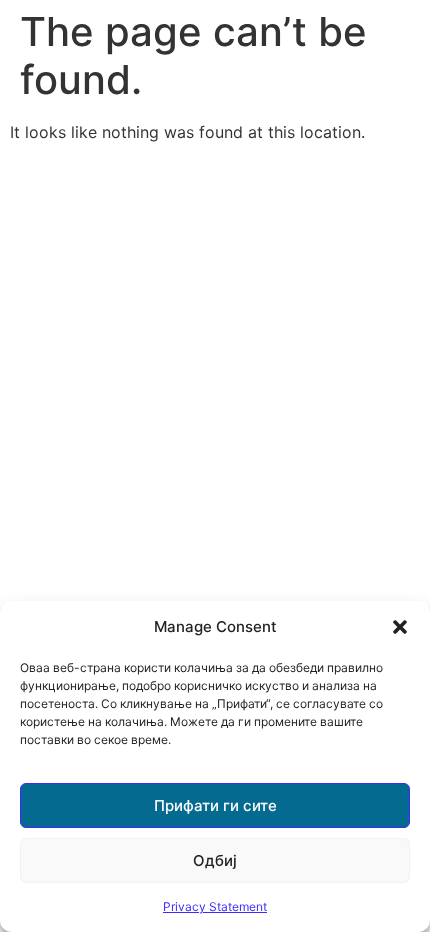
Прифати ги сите (215, 805)
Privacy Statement (215, 906)
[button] (400, 627)
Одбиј (215, 860)
